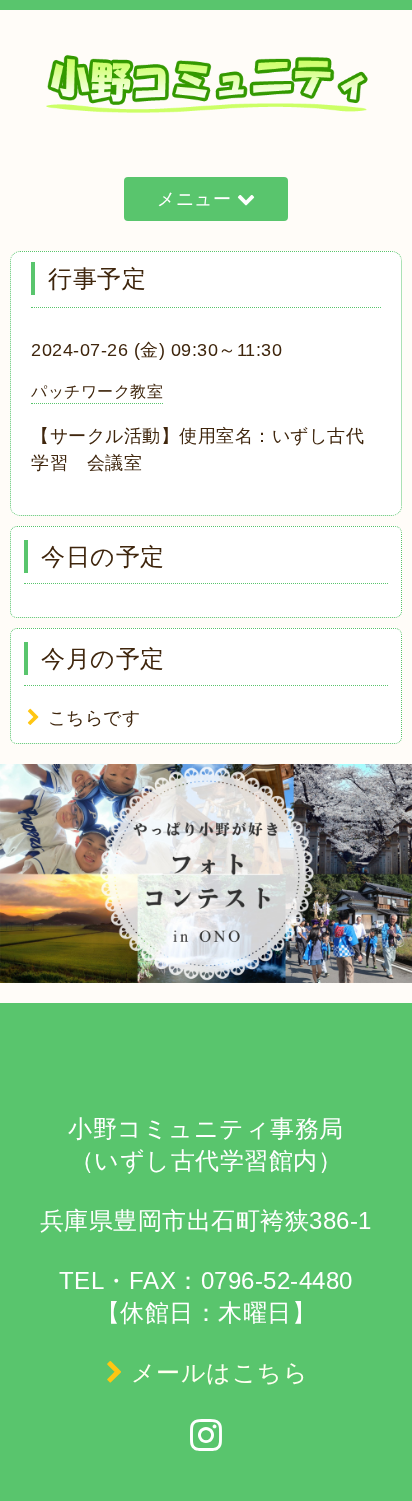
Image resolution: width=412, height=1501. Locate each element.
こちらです (94, 718)
